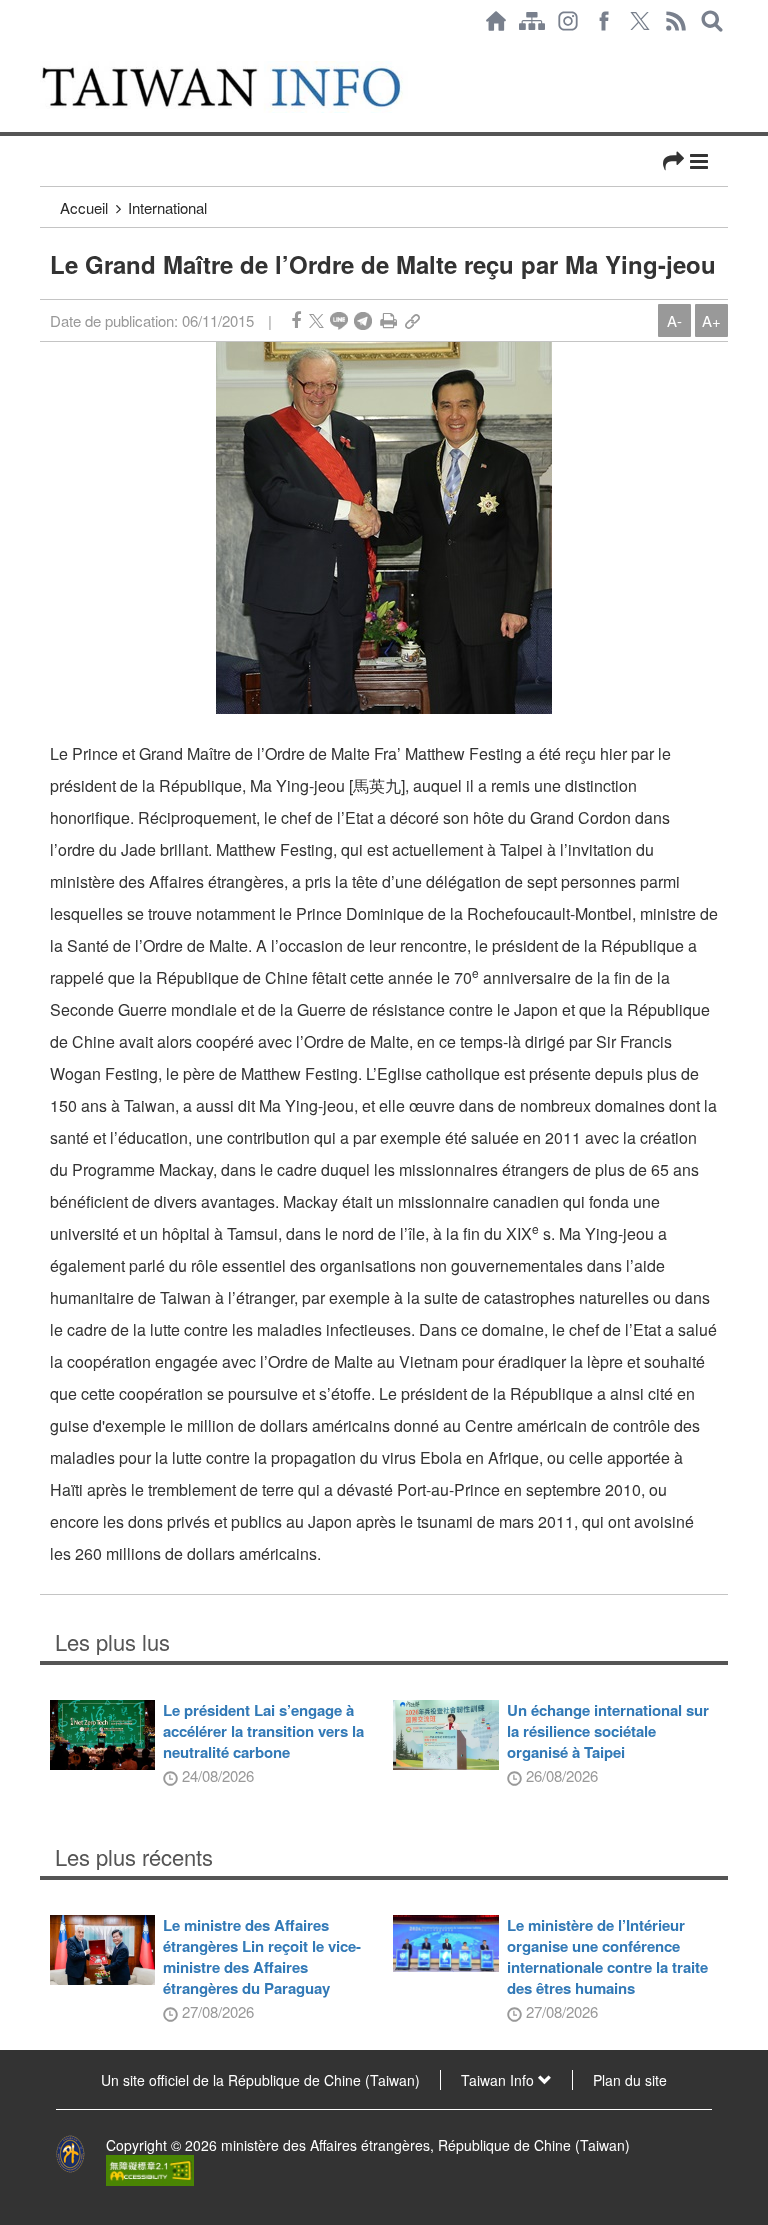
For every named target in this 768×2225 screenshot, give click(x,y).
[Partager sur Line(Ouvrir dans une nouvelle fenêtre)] (339, 320)
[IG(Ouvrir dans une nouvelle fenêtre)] (568, 21)
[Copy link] (412, 320)
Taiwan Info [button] (499, 2080)
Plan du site (630, 2080)
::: (46, 52)
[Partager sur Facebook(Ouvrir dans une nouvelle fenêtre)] (296, 320)
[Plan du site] (532, 21)
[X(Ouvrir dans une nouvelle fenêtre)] (640, 21)
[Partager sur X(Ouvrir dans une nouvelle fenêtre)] (316, 320)
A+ (711, 320)
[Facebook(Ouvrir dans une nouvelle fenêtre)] (604, 21)
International (167, 207)
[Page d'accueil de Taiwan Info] (496, 21)
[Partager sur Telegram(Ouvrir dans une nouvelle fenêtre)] (363, 320)
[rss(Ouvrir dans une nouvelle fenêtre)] (676, 21)
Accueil (84, 207)
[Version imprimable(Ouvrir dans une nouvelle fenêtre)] (388, 320)
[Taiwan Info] (243, 87)
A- (674, 320)
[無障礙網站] (150, 2169)
